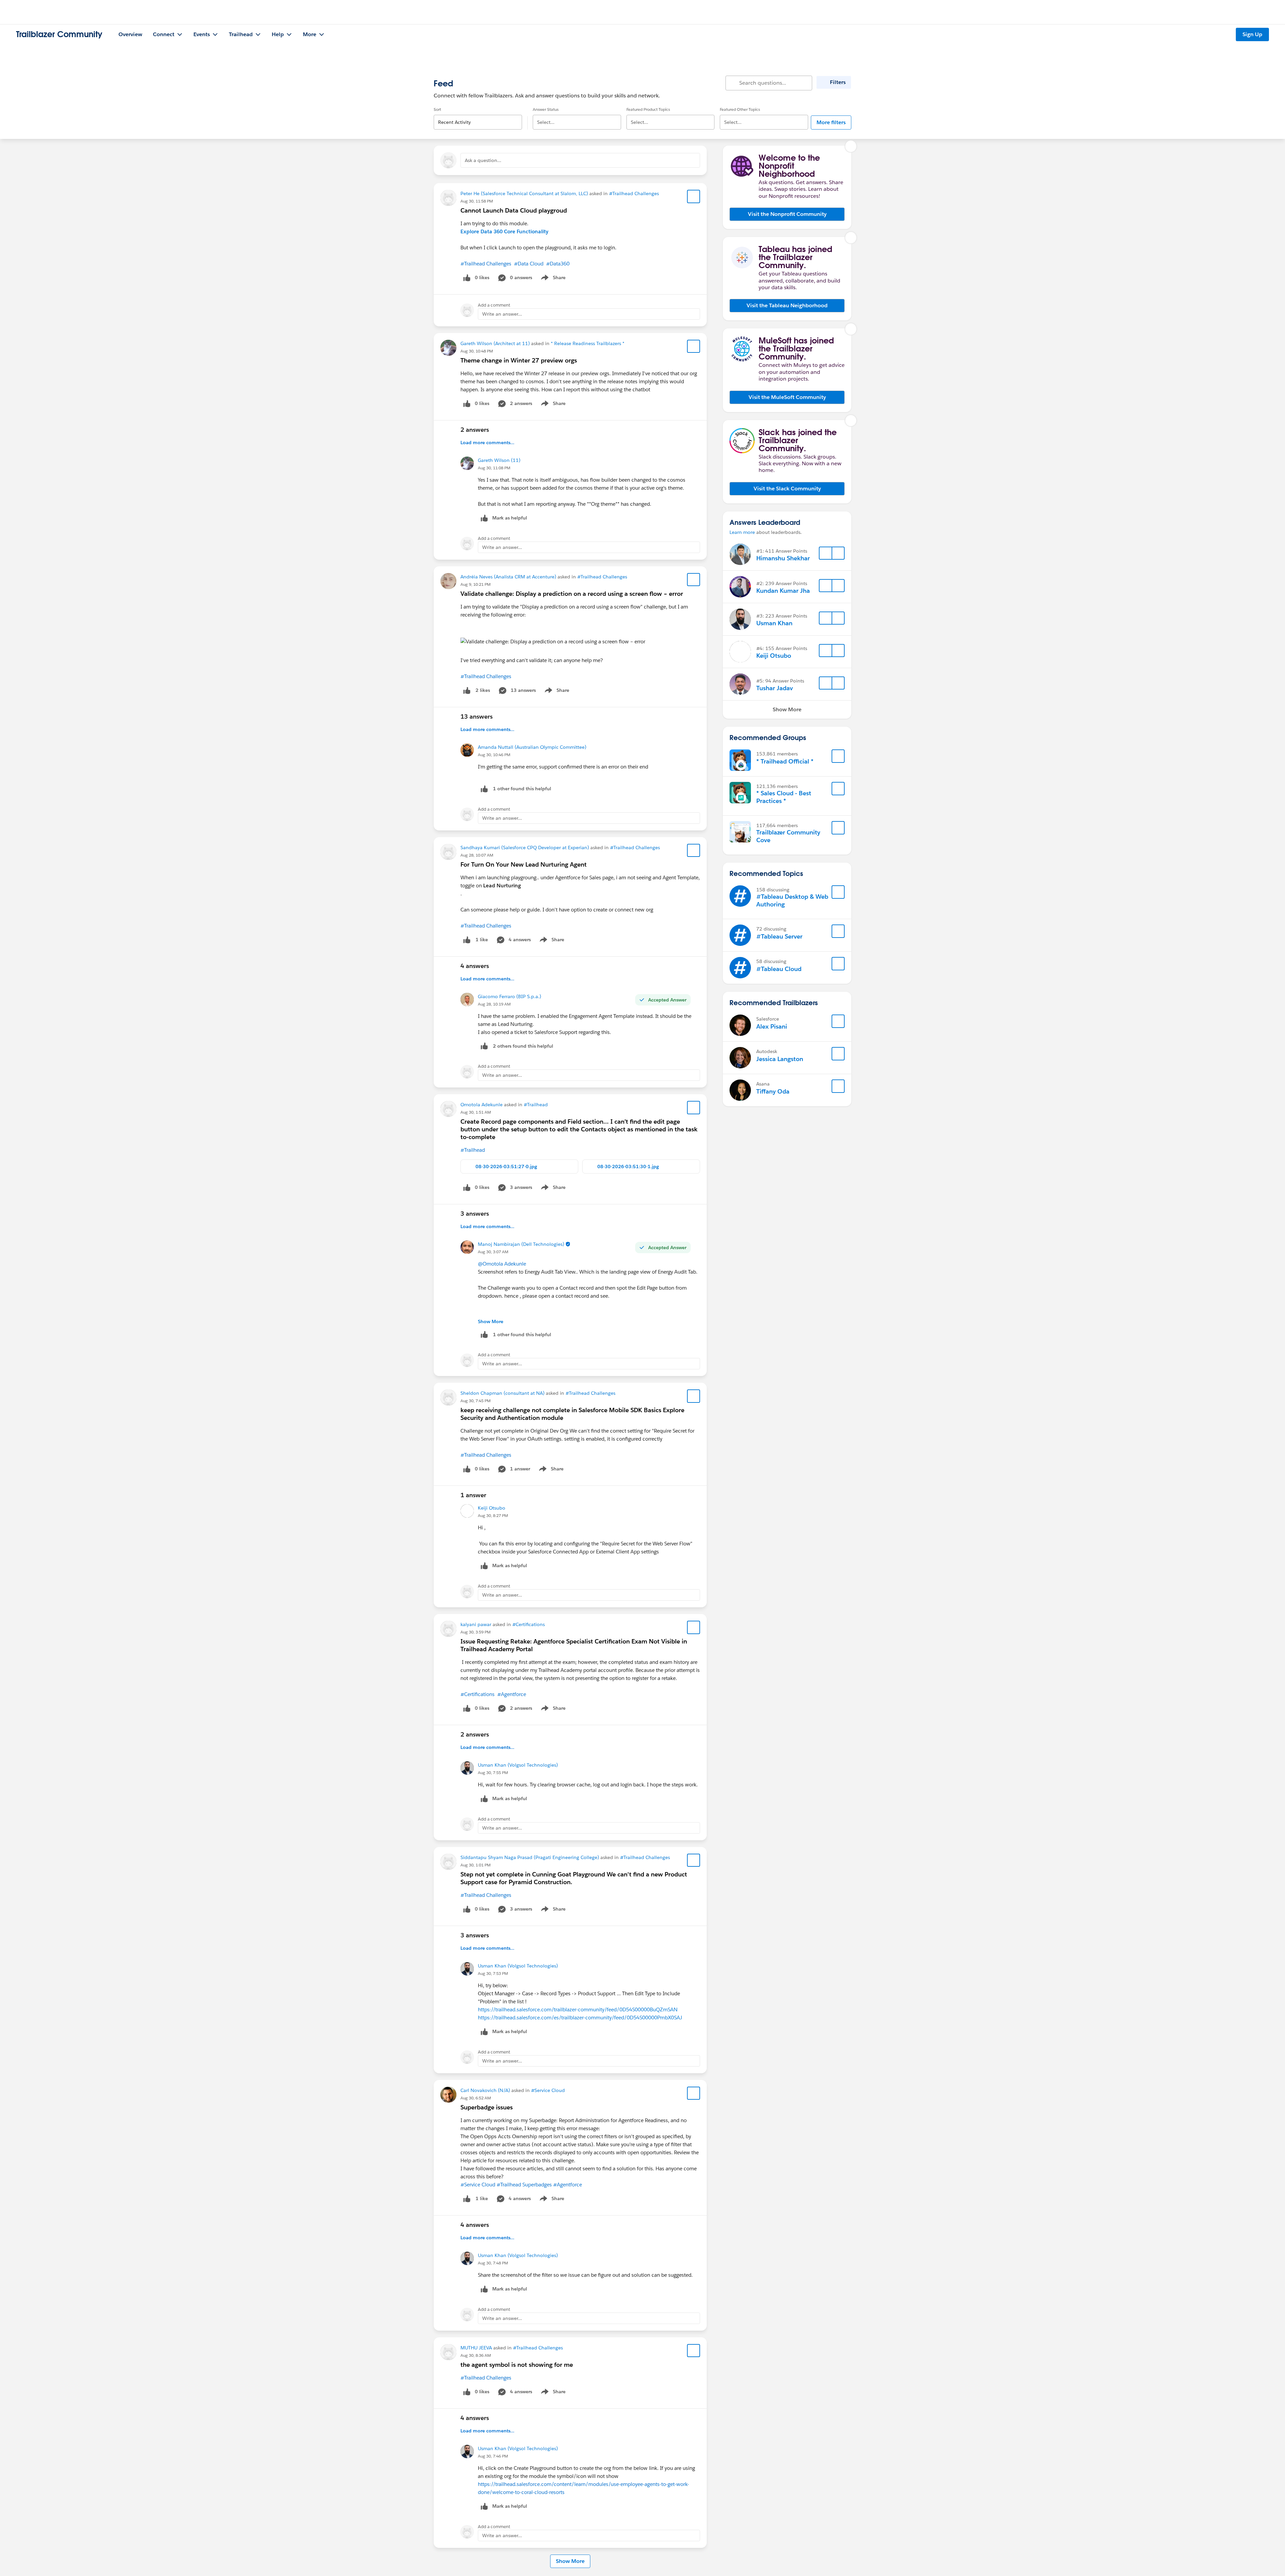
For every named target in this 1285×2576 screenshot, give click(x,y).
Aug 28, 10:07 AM (477, 855)
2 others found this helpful (523, 1046)
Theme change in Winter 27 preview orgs (519, 360)
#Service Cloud (548, 2090)
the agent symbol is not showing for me (517, 2365)
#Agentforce (512, 1694)
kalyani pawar (476, 1624)
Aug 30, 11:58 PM (477, 201)
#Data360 (558, 264)
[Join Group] (838, 756)
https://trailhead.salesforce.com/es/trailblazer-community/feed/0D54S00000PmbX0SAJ (580, 2018)
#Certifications (529, 1624)
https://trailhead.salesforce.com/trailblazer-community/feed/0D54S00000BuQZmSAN (578, 2009)
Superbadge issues (487, 2107)
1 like (482, 940)
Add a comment (494, 305)
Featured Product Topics (648, 109)
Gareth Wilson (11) (499, 460)
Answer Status (546, 109)
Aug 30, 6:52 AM (476, 2098)
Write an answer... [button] (502, 314)
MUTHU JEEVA (476, 2348)
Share (552, 279)
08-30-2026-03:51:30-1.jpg (628, 1166)
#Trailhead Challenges (634, 193)
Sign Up (1252, 34)
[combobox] (478, 117)
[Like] (467, 690)
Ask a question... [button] (483, 160)
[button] (787, 214)
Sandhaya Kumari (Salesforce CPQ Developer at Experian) (525, 848)
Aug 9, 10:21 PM (476, 584)
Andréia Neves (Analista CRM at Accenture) (508, 577)
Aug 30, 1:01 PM (476, 1865)
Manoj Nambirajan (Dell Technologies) (521, 1244)
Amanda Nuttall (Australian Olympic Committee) (532, 747)
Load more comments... (487, 442)
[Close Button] (851, 146)
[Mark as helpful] (484, 789)
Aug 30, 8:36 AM (476, 2355)
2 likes (483, 690)
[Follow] (826, 553)
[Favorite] (694, 196)
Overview (130, 34)
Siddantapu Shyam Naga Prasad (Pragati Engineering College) (530, 1857)
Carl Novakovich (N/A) (485, 2090)
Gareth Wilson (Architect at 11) (495, 343)
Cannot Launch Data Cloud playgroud (514, 210)
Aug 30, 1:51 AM (476, 1112)
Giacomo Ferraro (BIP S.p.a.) (509, 996)
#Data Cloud (529, 264)
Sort (437, 109)
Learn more (742, 532)
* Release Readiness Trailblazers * (588, 343)
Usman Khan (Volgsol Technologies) (518, 1765)
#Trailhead (536, 1105)
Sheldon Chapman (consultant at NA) (502, 1393)
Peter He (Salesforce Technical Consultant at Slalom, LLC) (524, 193)
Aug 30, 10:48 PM (477, 351)
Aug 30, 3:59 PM (476, 1632)
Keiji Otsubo (492, 1508)
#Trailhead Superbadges (524, 2185)
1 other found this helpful (522, 789)
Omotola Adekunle (482, 1105)
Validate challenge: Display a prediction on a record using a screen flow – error (572, 594)
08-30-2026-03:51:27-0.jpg (506, 1166)
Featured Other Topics (740, 109)
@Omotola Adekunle (502, 1264)
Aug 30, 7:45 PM (476, 1401)
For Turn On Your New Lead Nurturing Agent (524, 864)
